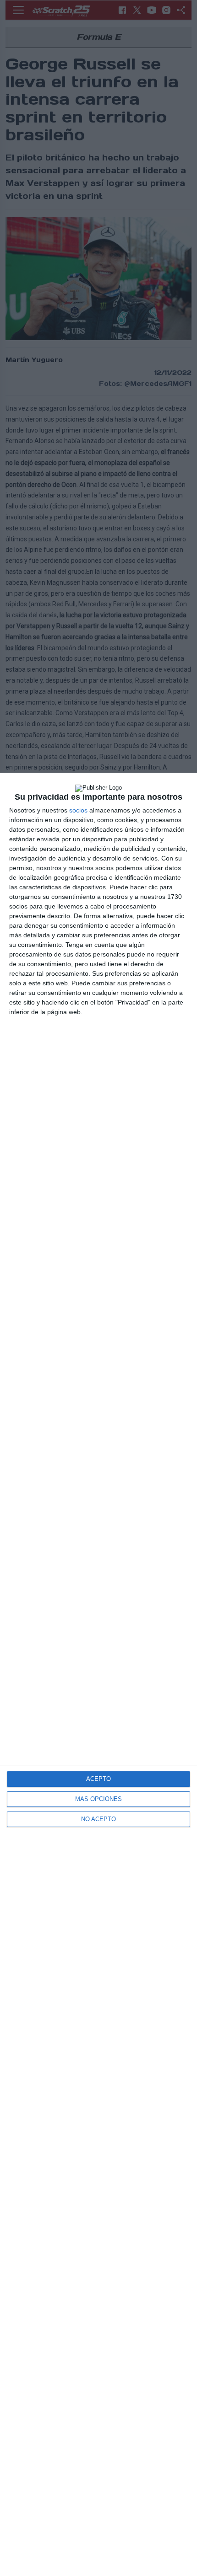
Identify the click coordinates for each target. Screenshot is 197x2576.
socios (78, 810)
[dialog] (98, 1674)
